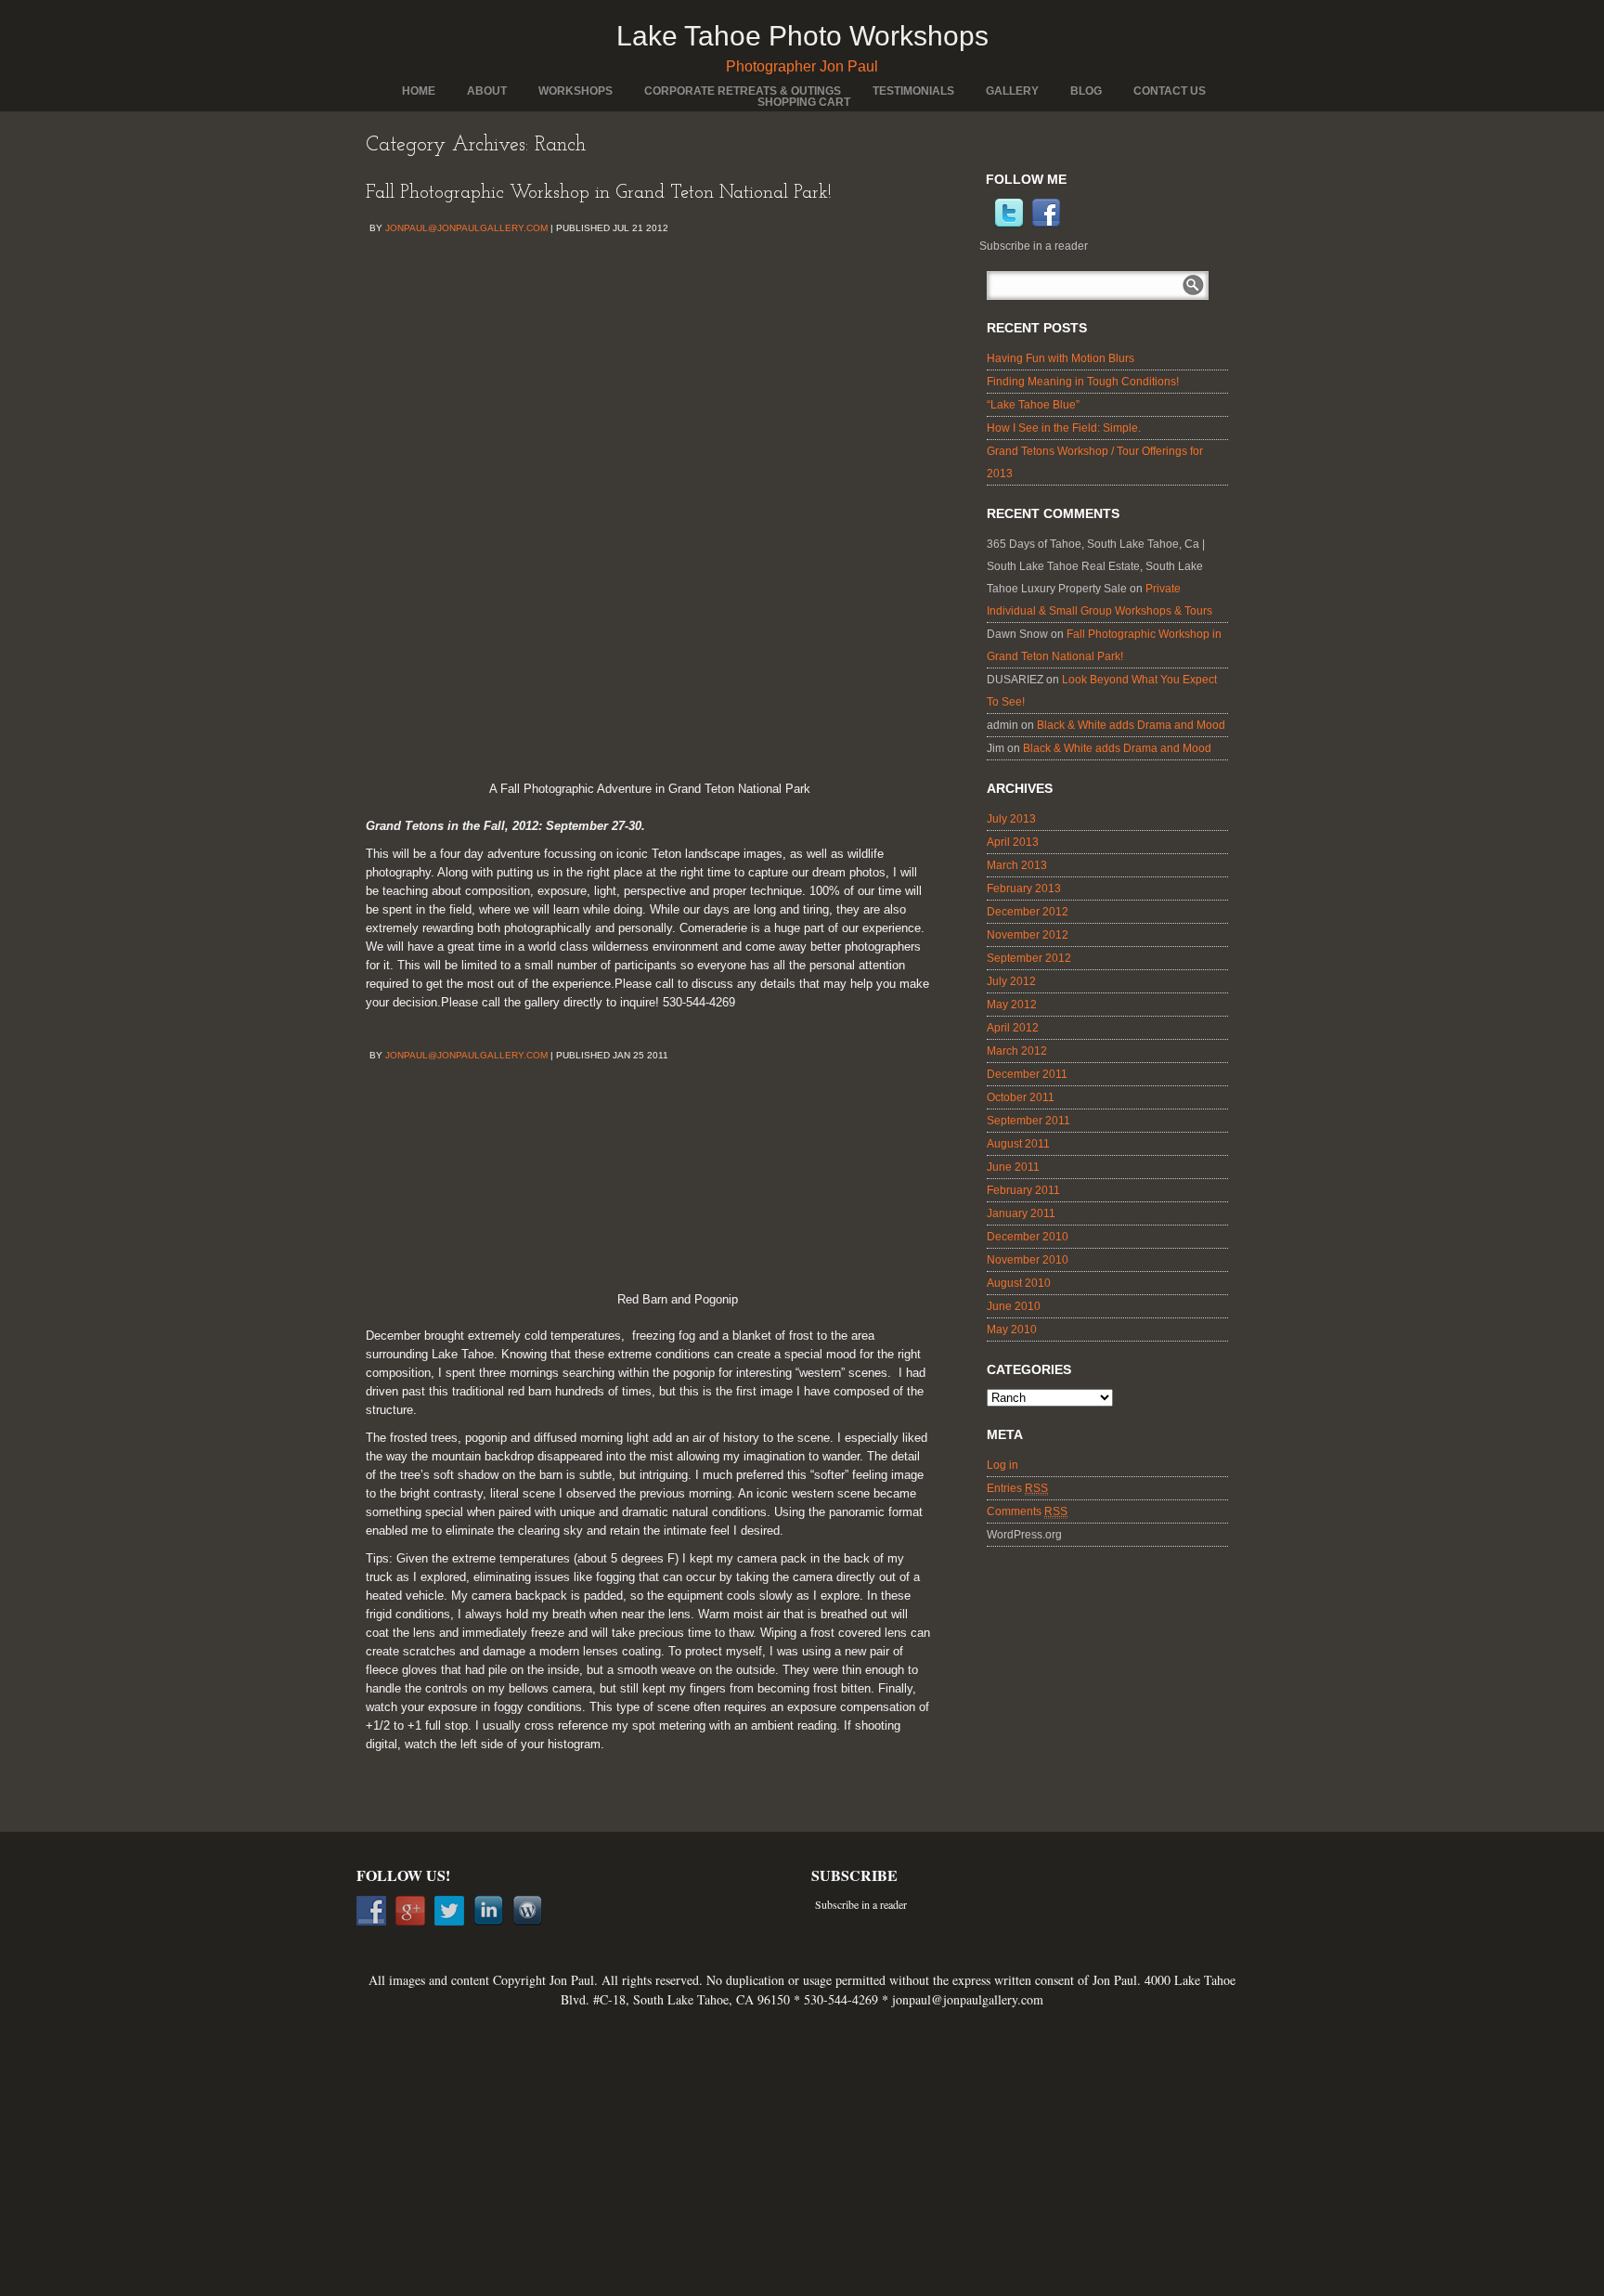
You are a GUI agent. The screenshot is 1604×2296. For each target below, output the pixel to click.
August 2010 (1019, 1283)
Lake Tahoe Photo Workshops (802, 36)
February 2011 (1023, 1190)
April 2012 (1013, 1028)
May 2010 (1012, 1330)
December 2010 (1028, 1237)
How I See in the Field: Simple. (1064, 428)
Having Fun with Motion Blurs (1061, 358)
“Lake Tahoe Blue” (1033, 405)
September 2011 (1028, 1121)
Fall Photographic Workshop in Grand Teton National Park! (599, 193)
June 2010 (1014, 1306)
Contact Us (1170, 91)
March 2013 (1017, 865)
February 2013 (1024, 889)
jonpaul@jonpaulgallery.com (466, 228)
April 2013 (1013, 842)
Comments (1027, 1511)
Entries (1017, 1488)
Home (419, 91)
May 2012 (1012, 1005)
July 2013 (1011, 819)
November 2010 (1028, 1260)
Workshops (576, 91)
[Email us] (989, 225)
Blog (1086, 91)
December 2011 (1027, 1074)
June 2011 (1013, 1167)
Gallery (1012, 91)
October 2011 (1021, 1097)
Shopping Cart (804, 102)
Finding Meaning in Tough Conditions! (1083, 382)
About (487, 91)
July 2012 (1011, 981)
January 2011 (1021, 1213)
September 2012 (1029, 958)
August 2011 (1018, 1144)
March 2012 (1017, 1051)
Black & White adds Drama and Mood (1131, 725)
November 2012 (1028, 935)
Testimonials (913, 91)
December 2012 (1028, 912)
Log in (1002, 1465)
